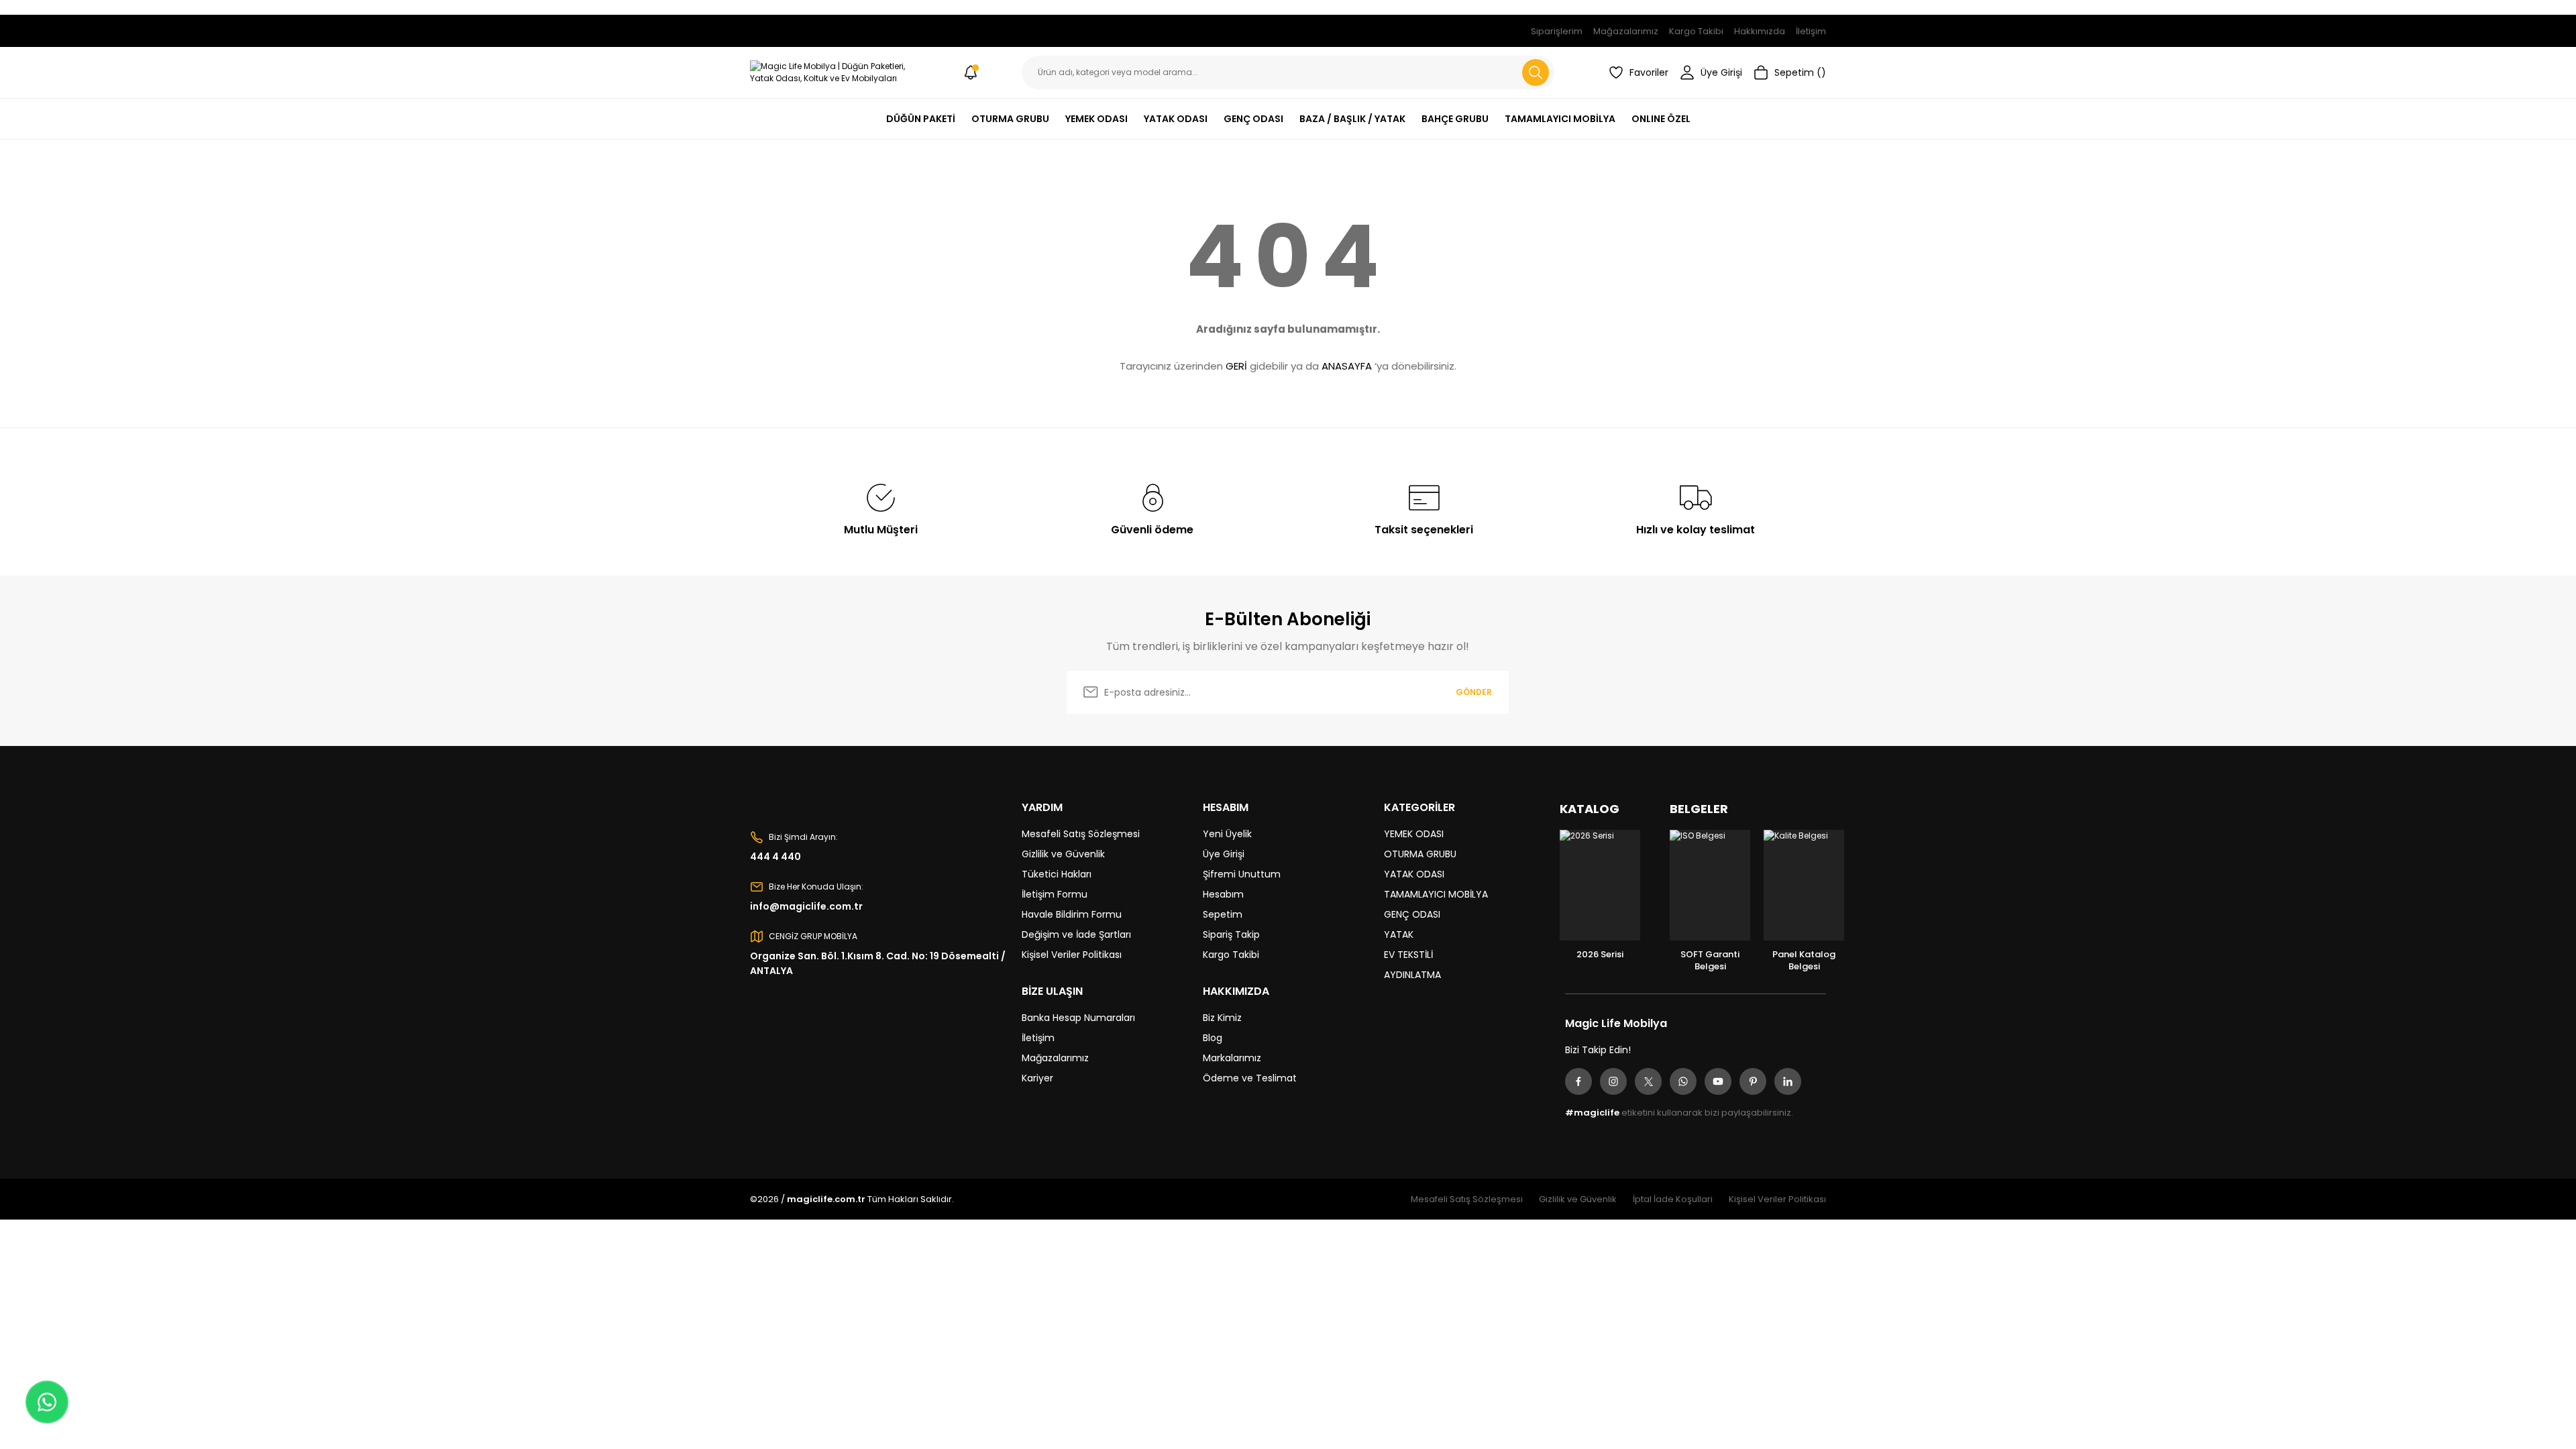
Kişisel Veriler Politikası (1072, 955)
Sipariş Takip (1231, 934)
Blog (1213, 1038)
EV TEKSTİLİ (1408, 955)
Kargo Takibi (1231, 955)
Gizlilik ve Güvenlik (1063, 854)
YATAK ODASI (1414, 874)
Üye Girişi (1224, 854)
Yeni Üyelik (1227, 834)
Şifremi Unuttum (1242, 874)
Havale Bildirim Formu (1072, 914)
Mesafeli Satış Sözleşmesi (1081, 834)
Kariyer (1037, 1078)
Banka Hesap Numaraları (1078, 1018)
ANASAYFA (1347, 366)
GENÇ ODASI (1412, 914)
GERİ (1236, 366)
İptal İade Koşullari (1673, 1199)
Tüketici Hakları (1057, 874)
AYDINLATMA (1412, 975)
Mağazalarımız (1055, 1058)
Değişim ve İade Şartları (1076, 934)
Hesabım (1223, 894)
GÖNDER (1474, 692)
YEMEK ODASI (1414, 834)
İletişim (1038, 1038)
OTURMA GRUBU (1420, 854)
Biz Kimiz (1222, 1018)
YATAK (1399, 934)
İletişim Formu (1055, 894)
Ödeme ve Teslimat (1250, 1078)
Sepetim (1223, 914)
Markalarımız (1232, 1058)
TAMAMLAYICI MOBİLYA (1436, 894)
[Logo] (835, 72)
